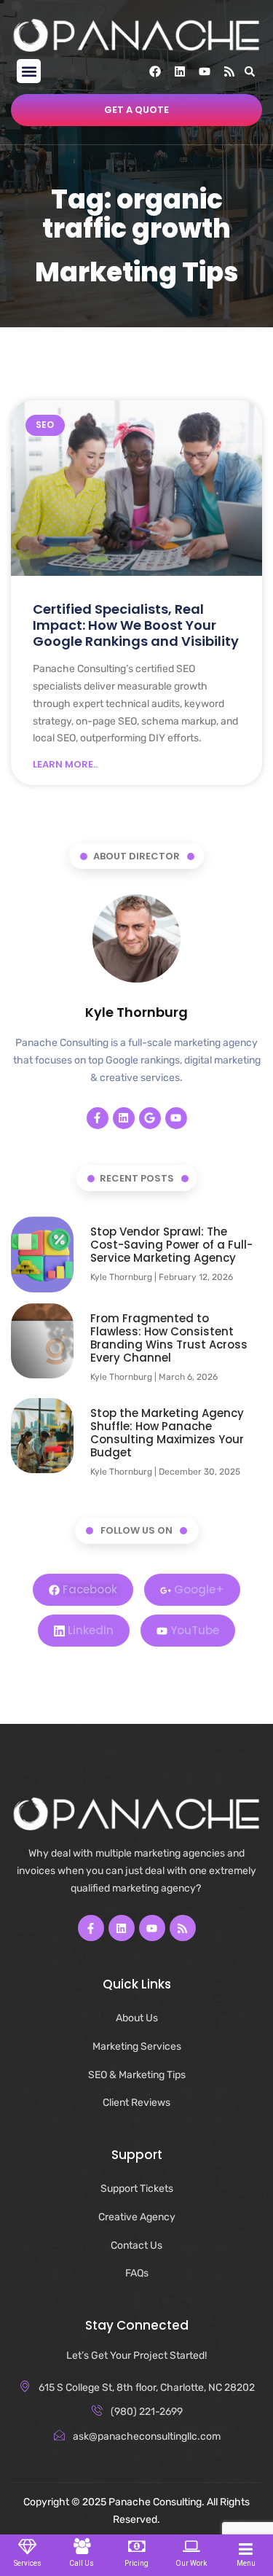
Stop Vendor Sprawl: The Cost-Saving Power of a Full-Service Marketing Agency (171, 1245)
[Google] (150, 1118)
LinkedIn (89, 1630)
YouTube (193, 1630)
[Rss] (229, 71)
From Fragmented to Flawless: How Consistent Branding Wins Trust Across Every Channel (169, 1338)
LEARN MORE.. (65, 765)
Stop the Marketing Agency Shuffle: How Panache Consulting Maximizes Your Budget (167, 1433)
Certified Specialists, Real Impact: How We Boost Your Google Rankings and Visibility (136, 625)
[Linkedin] (180, 71)
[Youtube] (205, 71)
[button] (29, 71)
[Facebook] (155, 71)
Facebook (88, 1589)
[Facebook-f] (98, 1118)
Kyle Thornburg (136, 1012)
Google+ (198, 1589)
